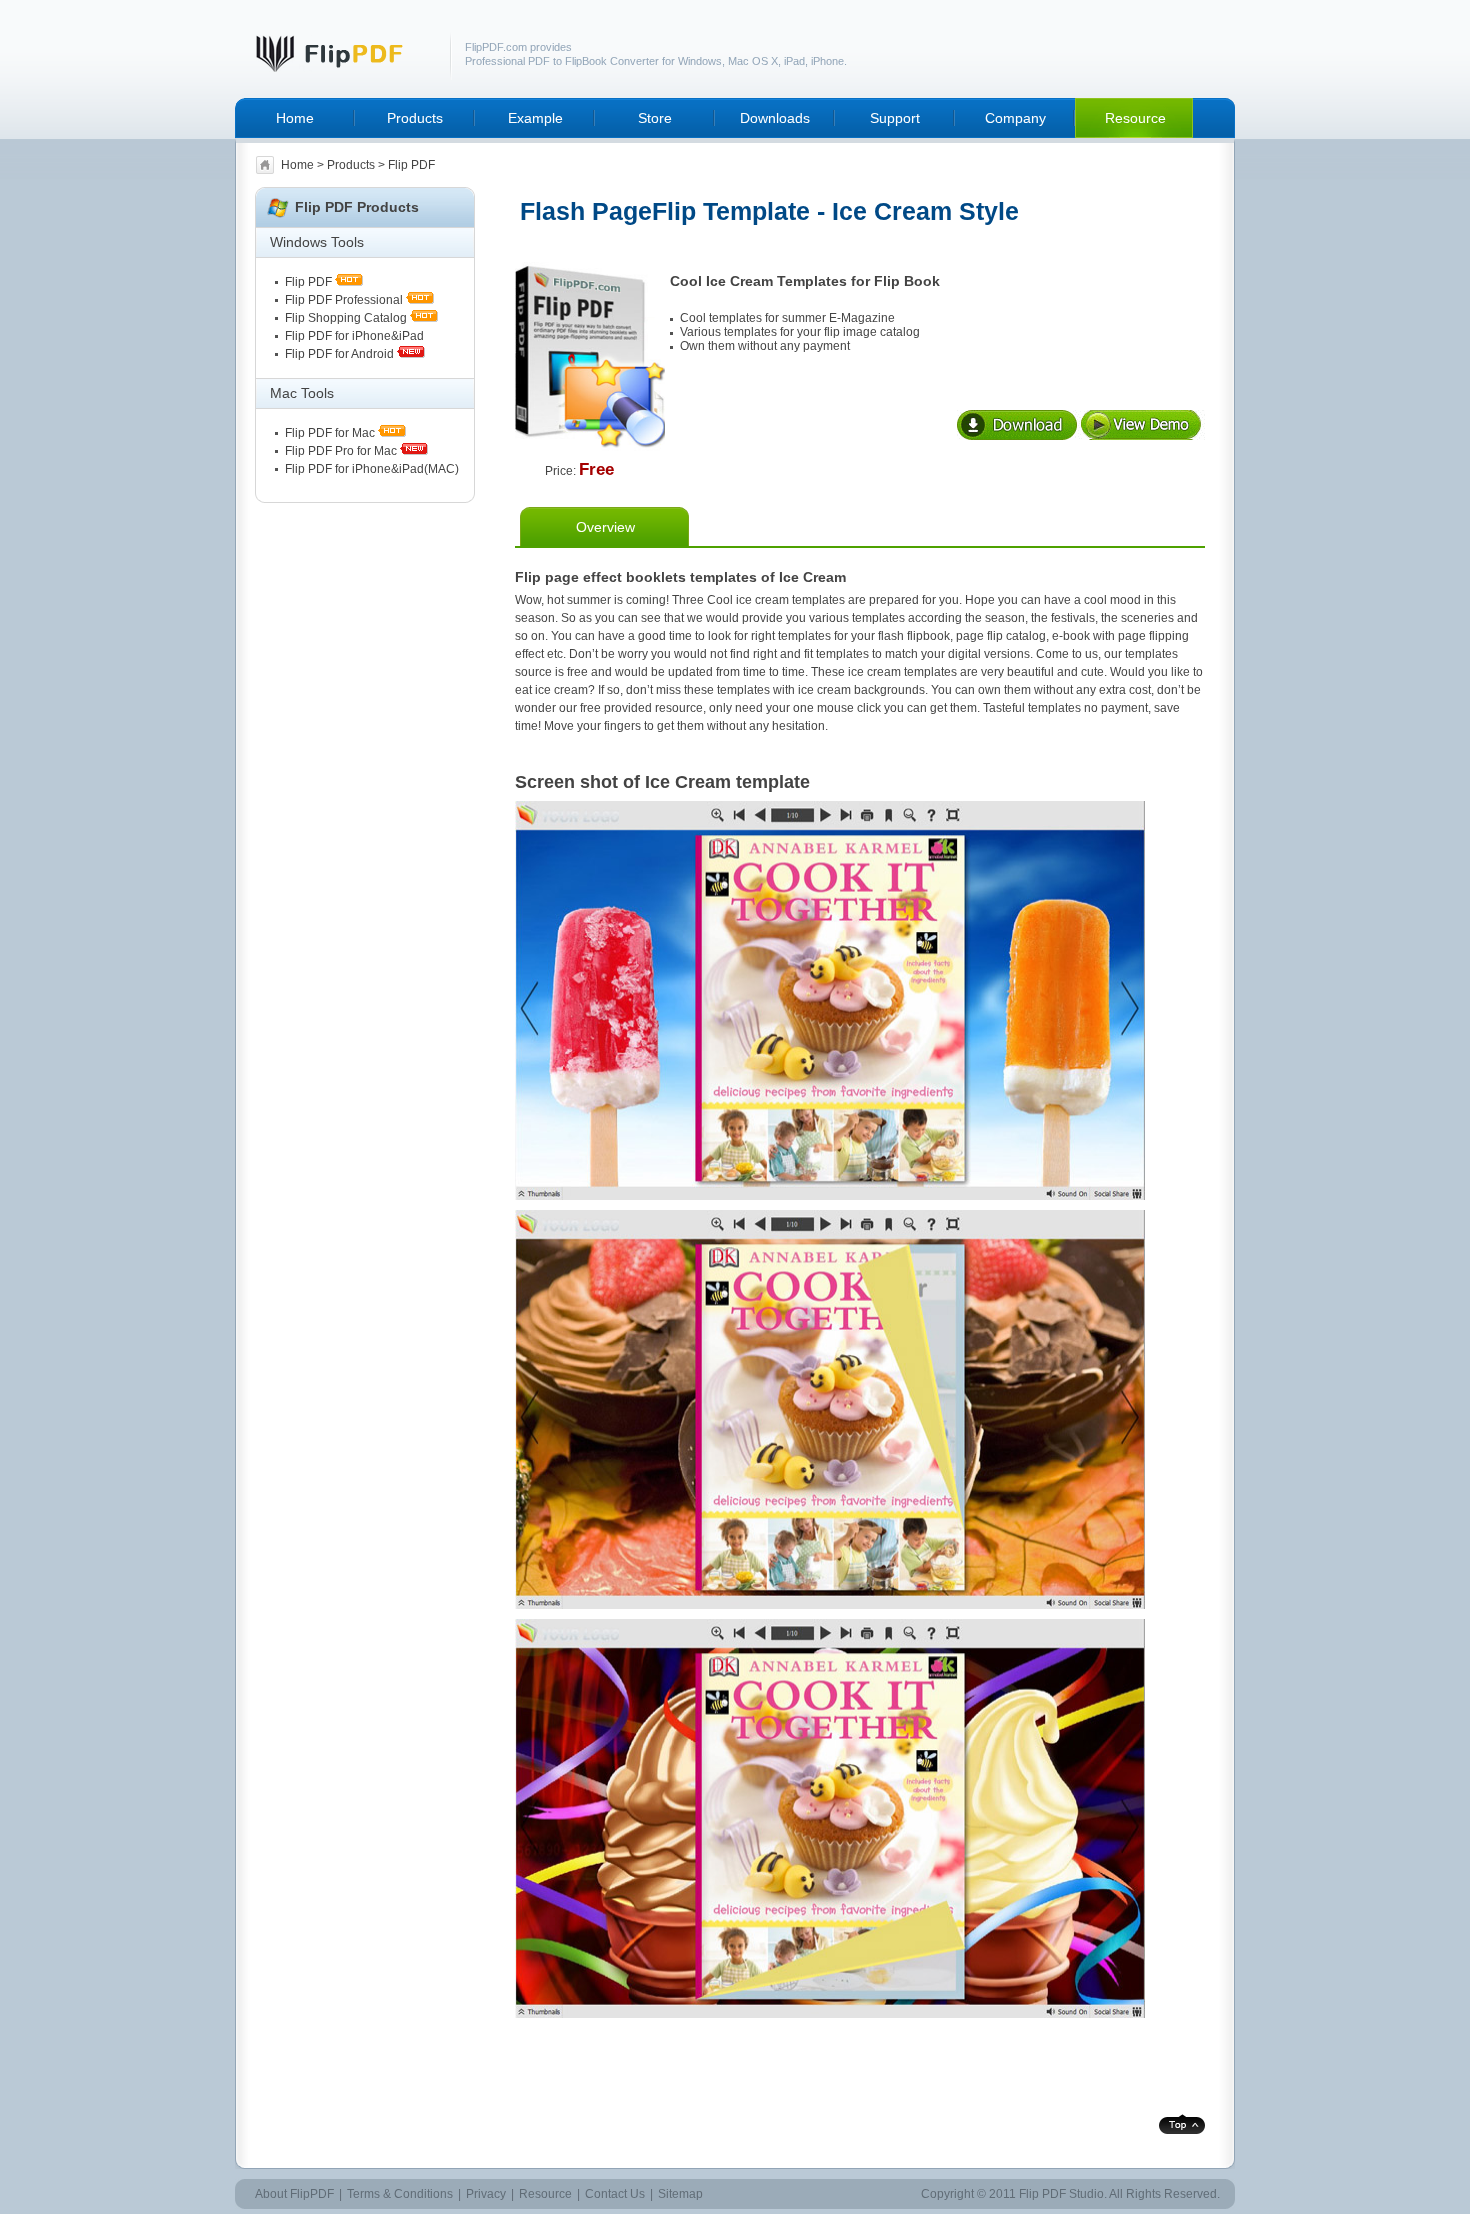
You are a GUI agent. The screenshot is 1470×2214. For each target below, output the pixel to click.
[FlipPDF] (343, 69)
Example (535, 118)
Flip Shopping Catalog (346, 318)
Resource (1135, 118)
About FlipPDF (294, 2194)
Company (1015, 118)
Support (895, 118)
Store (655, 118)
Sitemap (680, 2194)
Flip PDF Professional (344, 300)
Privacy (486, 2194)
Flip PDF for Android (339, 354)
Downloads (775, 118)
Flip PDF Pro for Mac (341, 451)
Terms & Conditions (400, 2194)
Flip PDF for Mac (330, 433)
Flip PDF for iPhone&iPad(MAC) (372, 469)
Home (295, 118)
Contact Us (615, 2194)
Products (415, 118)
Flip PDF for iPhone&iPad (354, 336)
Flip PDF (310, 282)
